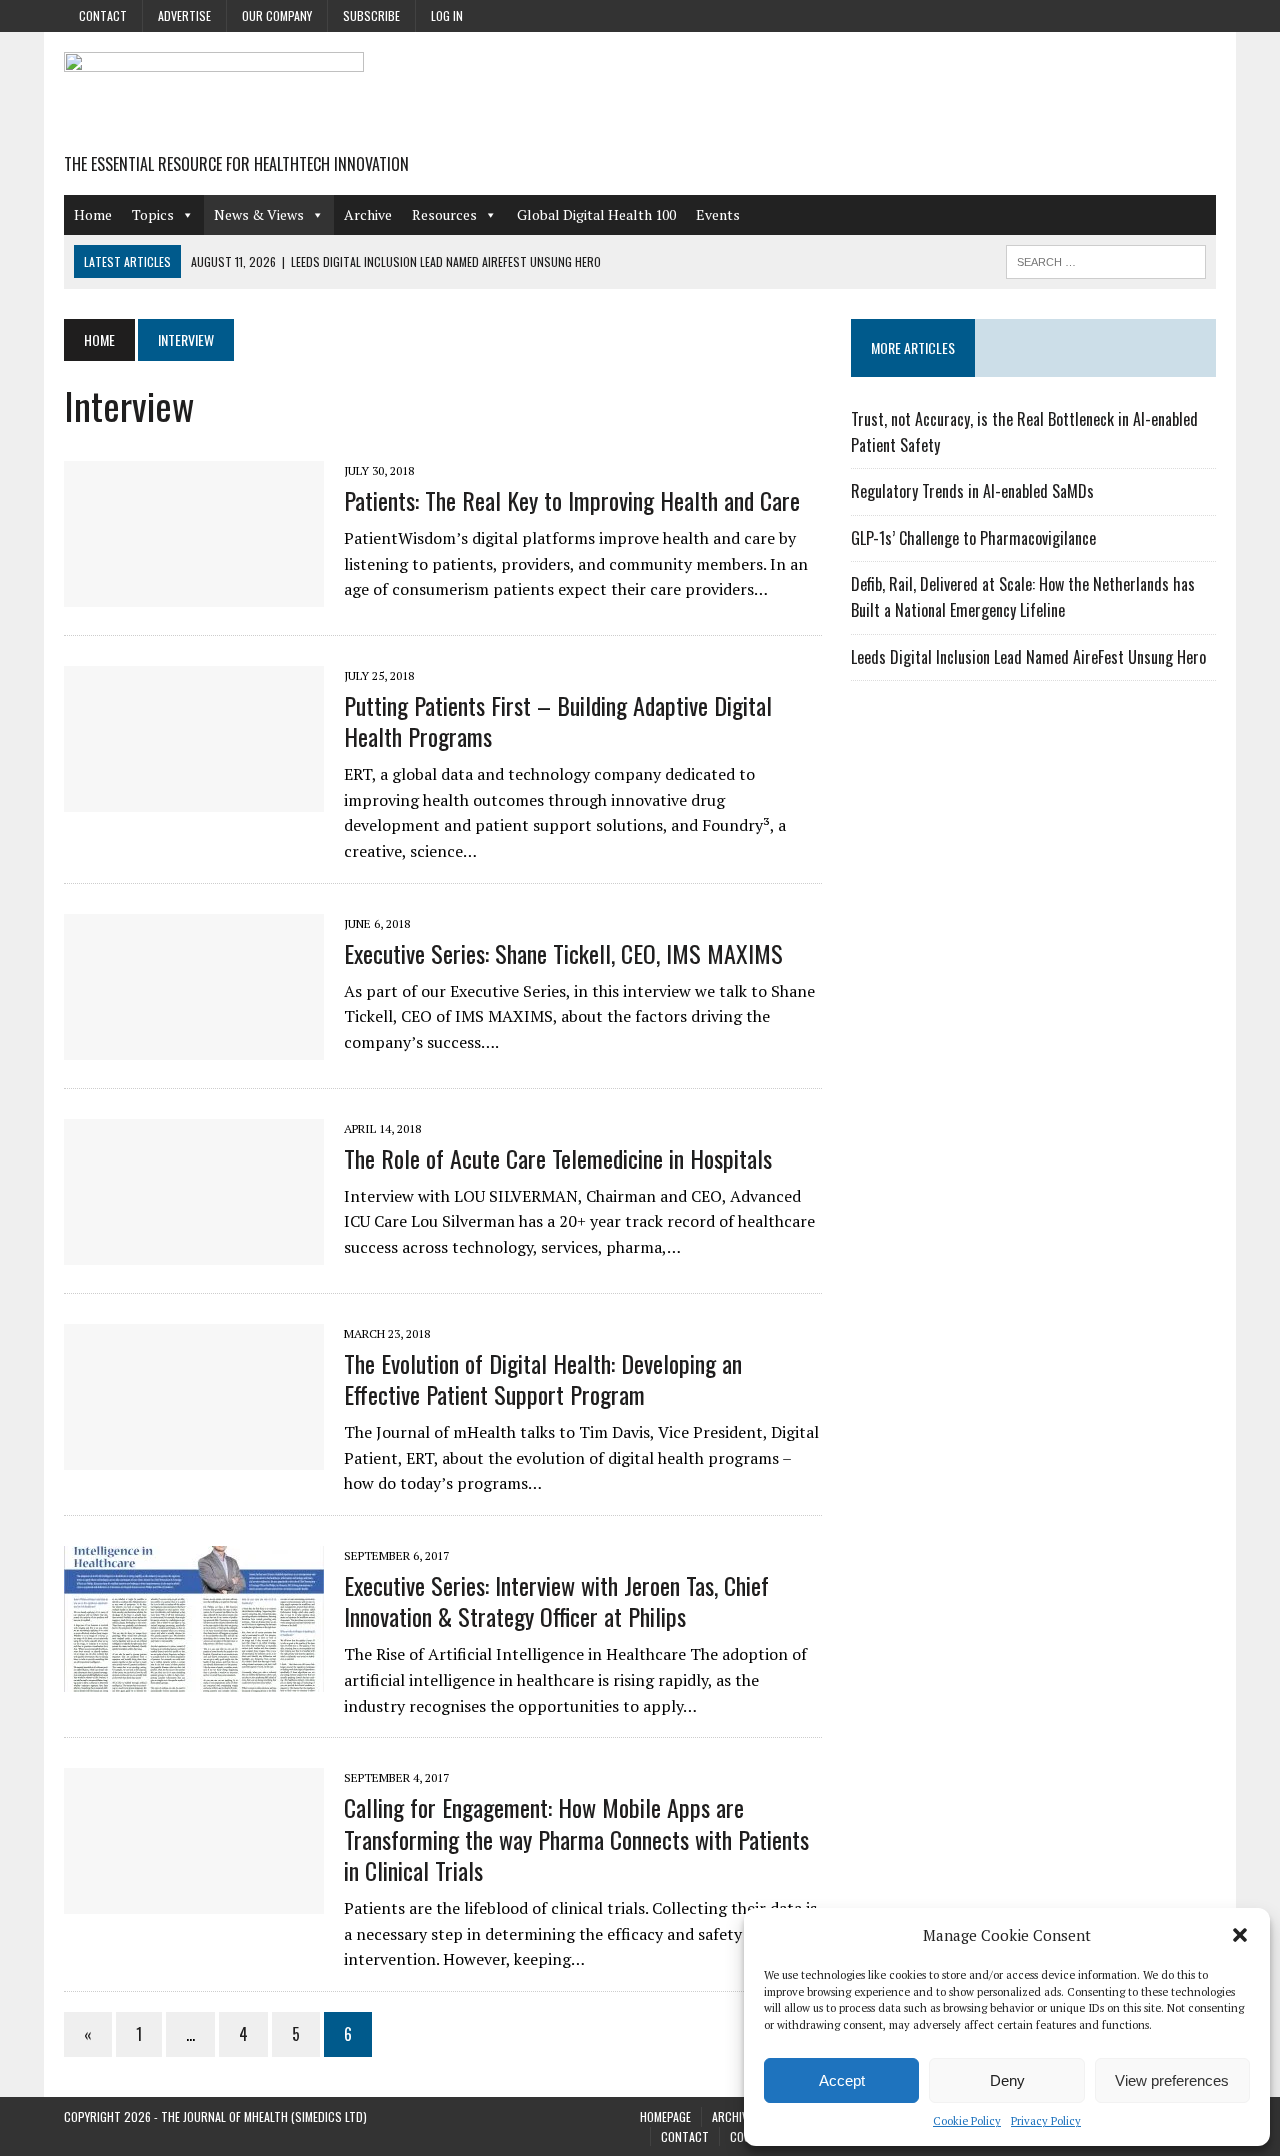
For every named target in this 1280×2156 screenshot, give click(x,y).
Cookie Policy (967, 2121)
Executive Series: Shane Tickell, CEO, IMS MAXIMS (563, 953)
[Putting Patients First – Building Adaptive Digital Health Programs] (194, 798)
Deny (1007, 2080)
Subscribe (371, 15)
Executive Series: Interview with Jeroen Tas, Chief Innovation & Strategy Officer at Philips (556, 1600)
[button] (1240, 1935)
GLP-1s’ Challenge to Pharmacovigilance (973, 538)
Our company (277, 15)
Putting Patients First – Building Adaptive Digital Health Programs (558, 720)
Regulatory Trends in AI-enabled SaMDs (972, 491)
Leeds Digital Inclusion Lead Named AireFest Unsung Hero (1028, 657)
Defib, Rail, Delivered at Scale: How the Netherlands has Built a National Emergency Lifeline (1023, 597)
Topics (153, 214)
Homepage (665, 2116)
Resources (444, 214)
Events (718, 214)
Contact (103, 15)
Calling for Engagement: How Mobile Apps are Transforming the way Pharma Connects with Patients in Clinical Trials (576, 1838)
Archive (368, 214)
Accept (842, 2080)
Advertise (184, 15)
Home (93, 214)
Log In (447, 15)
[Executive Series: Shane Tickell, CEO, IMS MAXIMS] (194, 1046)
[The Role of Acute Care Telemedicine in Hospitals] (194, 1251)
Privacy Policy (1046, 2121)
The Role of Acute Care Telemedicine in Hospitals (558, 1158)
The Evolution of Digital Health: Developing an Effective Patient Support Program (543, 1378)
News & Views (259, 214)
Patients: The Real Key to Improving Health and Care (572, 500)
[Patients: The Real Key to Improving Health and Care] (194, 593)
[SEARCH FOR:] (1106, 259)
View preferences (1172, 2080)
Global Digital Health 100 (596, 214)
